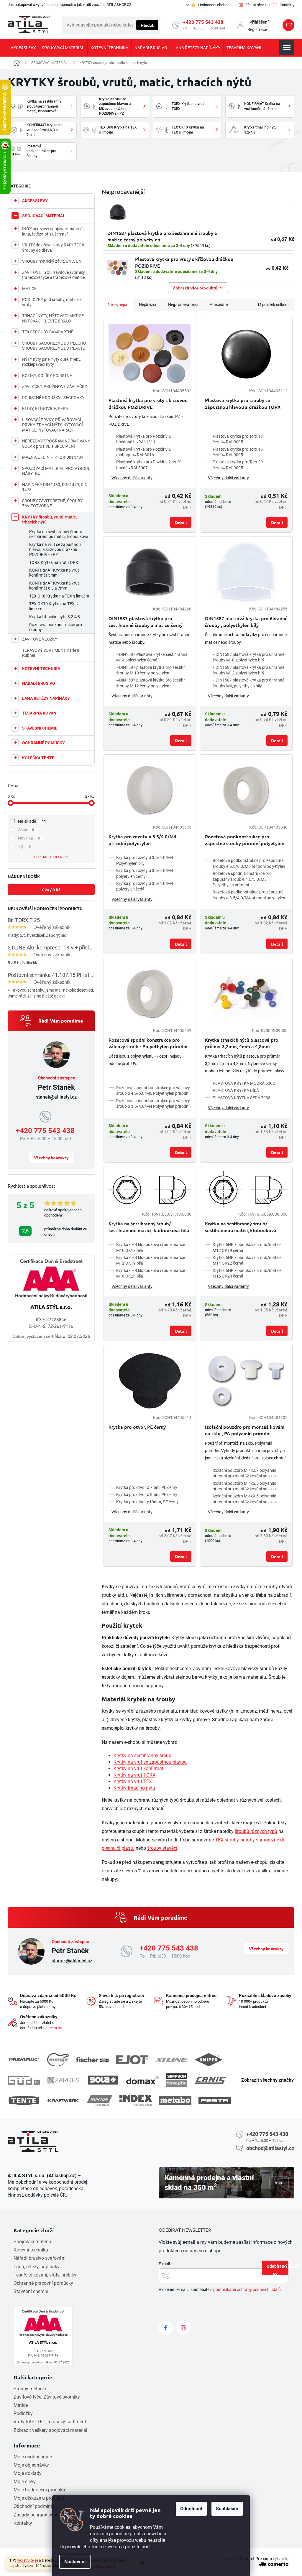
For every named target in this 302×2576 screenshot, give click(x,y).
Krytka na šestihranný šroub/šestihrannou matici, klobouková (59, 534)
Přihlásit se (281, 2269)
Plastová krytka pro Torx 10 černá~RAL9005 (238, 439)
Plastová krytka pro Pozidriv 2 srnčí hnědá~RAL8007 (148, 465)
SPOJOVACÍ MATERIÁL (44, 216)
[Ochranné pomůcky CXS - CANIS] (211, 2080)
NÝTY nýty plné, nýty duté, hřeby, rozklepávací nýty (52, 362)
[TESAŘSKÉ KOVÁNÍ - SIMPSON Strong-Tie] (177, 2080)
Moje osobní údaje (33, 2457)
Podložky (23, 2413)
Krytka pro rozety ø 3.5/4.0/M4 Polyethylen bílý (145, 860)
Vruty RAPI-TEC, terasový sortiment (50, 2422)
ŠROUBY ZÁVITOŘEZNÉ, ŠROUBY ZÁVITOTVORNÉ (52, 503)
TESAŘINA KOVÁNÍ (40, 713)
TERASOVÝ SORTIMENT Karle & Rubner (51, 653)
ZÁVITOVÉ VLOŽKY (40, 639)
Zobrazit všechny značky (267, 2080)
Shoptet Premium (256, 2559)
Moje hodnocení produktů (40, 2490)
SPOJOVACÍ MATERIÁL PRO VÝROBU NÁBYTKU (56, 471)
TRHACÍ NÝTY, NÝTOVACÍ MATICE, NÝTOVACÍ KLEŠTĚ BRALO (53, 318)
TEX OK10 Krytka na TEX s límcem (53, 606)
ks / (51, 890)
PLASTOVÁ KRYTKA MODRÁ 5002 (244, 1083)
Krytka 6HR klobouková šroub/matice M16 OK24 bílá (151, 1273)
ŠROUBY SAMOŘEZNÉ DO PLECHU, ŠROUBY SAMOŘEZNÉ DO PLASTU (54, 346)
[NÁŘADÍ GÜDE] (24, 2080)
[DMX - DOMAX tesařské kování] (142, 2080)
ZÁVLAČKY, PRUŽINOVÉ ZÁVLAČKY (55, 386)
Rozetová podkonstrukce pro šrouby (56, 627)
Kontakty (23, 2523)
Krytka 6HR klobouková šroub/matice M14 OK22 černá (247, 1260)
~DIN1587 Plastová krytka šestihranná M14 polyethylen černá (152, 657)
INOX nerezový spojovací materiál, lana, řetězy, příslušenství (53, 231)
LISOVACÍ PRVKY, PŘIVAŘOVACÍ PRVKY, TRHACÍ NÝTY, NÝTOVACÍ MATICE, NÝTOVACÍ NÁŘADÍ (52, 425)
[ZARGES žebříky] (63, 2080)
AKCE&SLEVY (35, 201)
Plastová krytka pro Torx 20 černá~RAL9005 (238, 465)
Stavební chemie (31, 2291)
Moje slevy (25, 2482)
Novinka (29, 838)
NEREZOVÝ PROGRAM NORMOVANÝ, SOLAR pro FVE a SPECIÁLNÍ (56, 444)
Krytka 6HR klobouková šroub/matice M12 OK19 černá (247, 1247)
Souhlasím (227, 2509)
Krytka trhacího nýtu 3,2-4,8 (55, 617)
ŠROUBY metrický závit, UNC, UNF (53, 261)
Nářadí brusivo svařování (40, 2258)
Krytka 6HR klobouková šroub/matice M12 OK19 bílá (151, 1260)
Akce (26, 829)
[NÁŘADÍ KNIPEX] (209, 2060)
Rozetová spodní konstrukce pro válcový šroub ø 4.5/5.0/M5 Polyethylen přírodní (153, 1091)
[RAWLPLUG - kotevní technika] (24, 2060)
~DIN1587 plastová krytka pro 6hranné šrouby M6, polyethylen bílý (248, 683)
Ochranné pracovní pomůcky (43, 2283)
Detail (181, 522)
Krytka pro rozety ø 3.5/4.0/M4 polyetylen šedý (145, 886)
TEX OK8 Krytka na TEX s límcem (59, 596)
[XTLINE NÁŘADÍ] (171, 2060)
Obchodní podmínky (35, 2506)
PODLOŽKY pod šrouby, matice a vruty (52, 302)
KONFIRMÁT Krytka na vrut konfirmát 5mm (54, 573)
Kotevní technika (31, 2250)
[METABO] (175, 2100)
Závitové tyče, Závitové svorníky (47, 2397)
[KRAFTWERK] (63, 2101)
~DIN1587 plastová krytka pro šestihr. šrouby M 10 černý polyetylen (151, 670)
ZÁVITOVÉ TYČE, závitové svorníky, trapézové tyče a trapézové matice (54, 275)
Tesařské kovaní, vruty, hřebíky (45, 2275)
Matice (21, 2405)
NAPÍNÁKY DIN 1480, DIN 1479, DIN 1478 (55, 487)
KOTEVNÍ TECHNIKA (41, 669)
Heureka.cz (52, 2028)
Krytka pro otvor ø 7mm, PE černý (147, 1487)
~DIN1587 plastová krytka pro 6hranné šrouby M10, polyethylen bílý (248, 657)
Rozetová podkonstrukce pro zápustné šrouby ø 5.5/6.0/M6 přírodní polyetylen (249, 863)
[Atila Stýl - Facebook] (166, 2328)
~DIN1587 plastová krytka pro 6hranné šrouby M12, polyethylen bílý (248, 670)
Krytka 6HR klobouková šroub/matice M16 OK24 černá (247, 1273)
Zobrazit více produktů (195, 288)
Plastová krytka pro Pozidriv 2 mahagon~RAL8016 (143, 452)
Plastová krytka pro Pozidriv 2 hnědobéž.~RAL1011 (143, 439)
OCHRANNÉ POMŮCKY (44, 743)
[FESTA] (215, 2101)
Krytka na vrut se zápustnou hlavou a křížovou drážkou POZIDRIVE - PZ (55, 549)
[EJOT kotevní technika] (132, 2060)
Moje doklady (28, 2473)
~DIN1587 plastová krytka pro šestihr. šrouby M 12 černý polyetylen (151, 683)
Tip (24, 846)
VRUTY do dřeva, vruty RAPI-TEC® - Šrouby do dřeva (54, 248)
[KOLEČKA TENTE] (24, 2100)
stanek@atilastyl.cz (56, 1097)
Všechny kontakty (51, 1158)
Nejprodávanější (183, 304)
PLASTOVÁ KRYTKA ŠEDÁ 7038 (242, 1098)
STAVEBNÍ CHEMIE (40, 728)
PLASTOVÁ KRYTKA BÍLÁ (236, 1090)
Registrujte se (27, 2560)
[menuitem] (23, 48)
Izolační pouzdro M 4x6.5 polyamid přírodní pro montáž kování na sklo (244, 1486)
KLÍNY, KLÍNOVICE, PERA (45, 409)
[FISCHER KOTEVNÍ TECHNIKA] (92, 2060)
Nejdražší (147, 304)
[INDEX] (136, 2100)
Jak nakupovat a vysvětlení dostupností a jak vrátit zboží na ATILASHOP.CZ (70, 5)
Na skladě (32, 821)
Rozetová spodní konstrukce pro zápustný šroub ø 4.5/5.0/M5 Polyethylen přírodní (242, 879)
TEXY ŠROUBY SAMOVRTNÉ (48, 332)
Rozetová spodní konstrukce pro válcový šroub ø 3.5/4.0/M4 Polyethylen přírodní (153, 1103)
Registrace (257, 29)
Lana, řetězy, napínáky (37, 2267)
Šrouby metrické (30, 2389)
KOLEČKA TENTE (38, 758)
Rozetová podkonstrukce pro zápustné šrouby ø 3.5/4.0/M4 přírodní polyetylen (249, 895)
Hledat (147, 25)
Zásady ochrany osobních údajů (47, 2515)
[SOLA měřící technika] (103, 2080)
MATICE (29, 289)
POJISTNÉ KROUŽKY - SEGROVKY (53, 398)
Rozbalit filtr (48, 857)
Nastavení (75, 2562)
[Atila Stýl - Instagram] (183, 2328)
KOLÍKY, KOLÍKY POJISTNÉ (47, 376)
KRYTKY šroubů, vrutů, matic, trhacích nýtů (49, 520)
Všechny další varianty (132, 478)
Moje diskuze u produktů (39, 2498)
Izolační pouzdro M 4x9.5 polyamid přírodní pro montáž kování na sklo (244, 1499)
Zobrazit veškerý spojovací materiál (50, 2430)
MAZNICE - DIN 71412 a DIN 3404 (53, 457)
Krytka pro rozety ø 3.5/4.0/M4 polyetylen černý (145, 873)
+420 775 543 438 (203, 22)
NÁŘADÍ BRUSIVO (39, 683)
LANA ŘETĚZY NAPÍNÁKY (46, 698)
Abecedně (219, 304)
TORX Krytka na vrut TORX (54, 562)
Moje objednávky (31, 2465)
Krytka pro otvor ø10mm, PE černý (147, 1502)
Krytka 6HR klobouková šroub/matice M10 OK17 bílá (151, 1247)
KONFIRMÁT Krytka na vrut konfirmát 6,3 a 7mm (54, 586)
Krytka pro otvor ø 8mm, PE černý (147, 1494)
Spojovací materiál (33, 2242)
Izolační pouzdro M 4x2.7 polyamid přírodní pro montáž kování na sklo (244, 1473)
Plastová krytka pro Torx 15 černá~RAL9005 (238, 452)
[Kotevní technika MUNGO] (58, 2060)
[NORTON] (100, 2100)
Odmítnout (191, 2509)
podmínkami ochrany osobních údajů (247, 2289)
